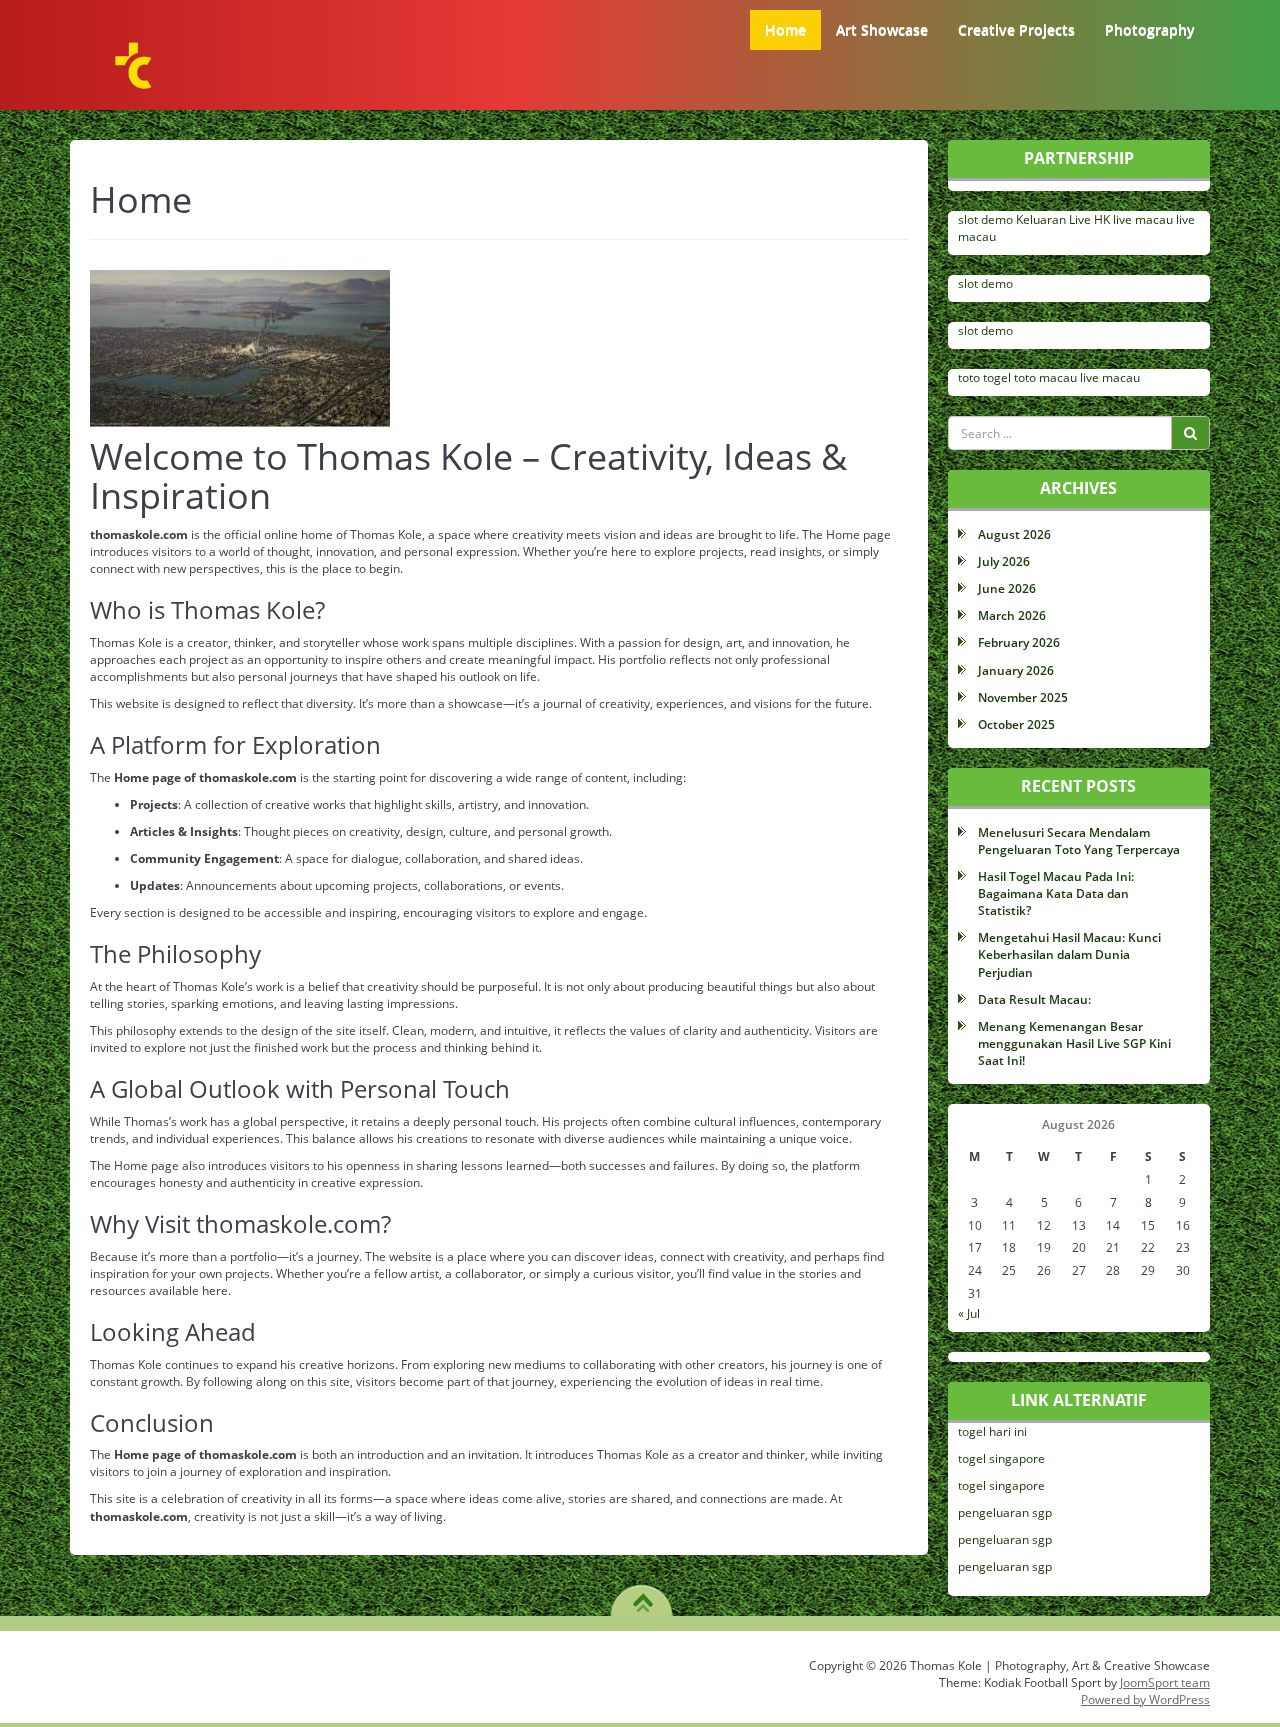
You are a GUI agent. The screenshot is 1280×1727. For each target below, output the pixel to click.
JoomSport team (1165, 1682)
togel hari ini (992, 1431)
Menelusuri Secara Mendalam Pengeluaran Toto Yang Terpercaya (1079, 841)
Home (785, 29)
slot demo (985, 219)
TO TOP (642, 1596)
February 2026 (1019, 642)
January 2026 (1016, 670)
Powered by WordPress (1145, 1699)
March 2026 (1012, 615)
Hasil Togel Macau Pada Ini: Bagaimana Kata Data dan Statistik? (1056, 893)
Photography (1150, 29)
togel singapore (1001, 1458)
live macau (1143, 219)
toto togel (984, 377)
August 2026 (1014, 534)
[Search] (1190, 433)
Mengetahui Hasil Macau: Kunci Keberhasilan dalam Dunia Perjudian (1069, 954)
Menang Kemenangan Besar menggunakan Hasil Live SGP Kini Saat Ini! (1074, 1043)
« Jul (969, 1313)
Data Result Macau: (1034, 999)
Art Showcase (882, 29)
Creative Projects (1016, 29)
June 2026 (1007, 588)
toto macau (1045, 377)
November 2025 (1023, 697)
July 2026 (1004, 561)
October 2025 (1016, 724)
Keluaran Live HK (1063, 219)
